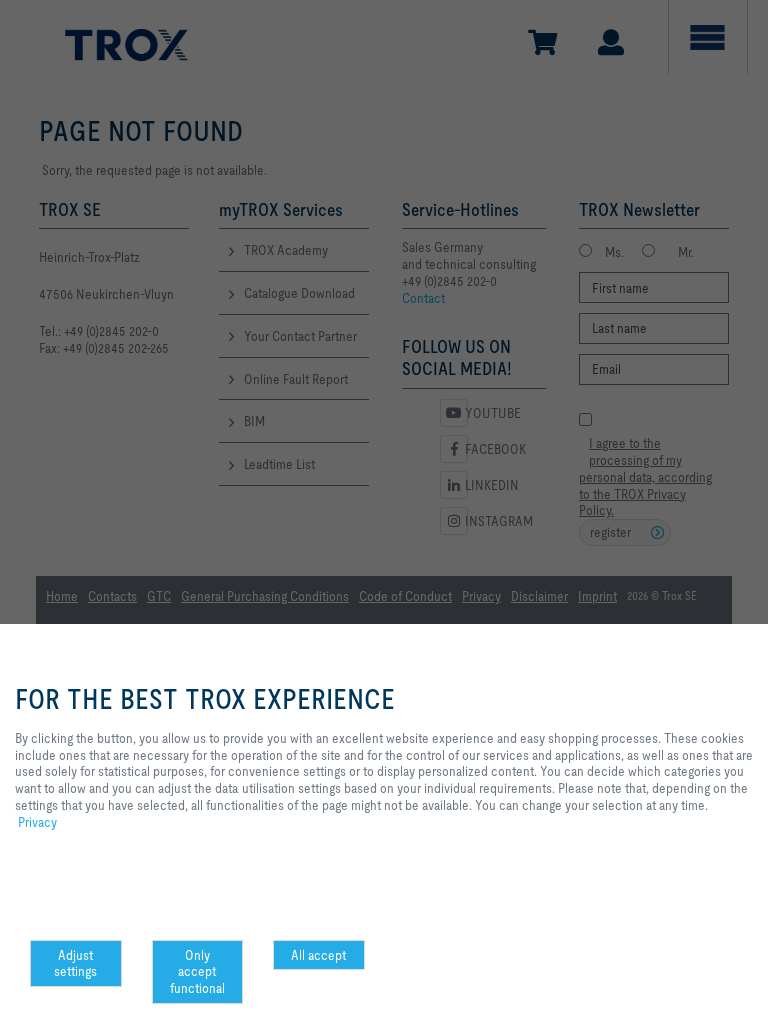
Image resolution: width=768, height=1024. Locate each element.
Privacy (37, 822)
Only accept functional (197, 972)
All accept (318, 955)
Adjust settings (75, 963)
